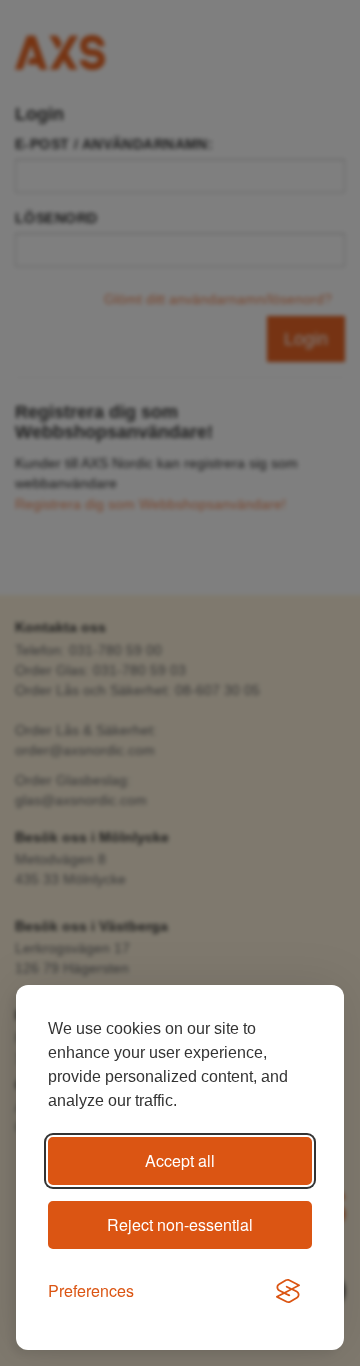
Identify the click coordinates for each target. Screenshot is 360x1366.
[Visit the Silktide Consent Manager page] (288, 1292)
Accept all (180, 1160)
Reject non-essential (180, 1224)
